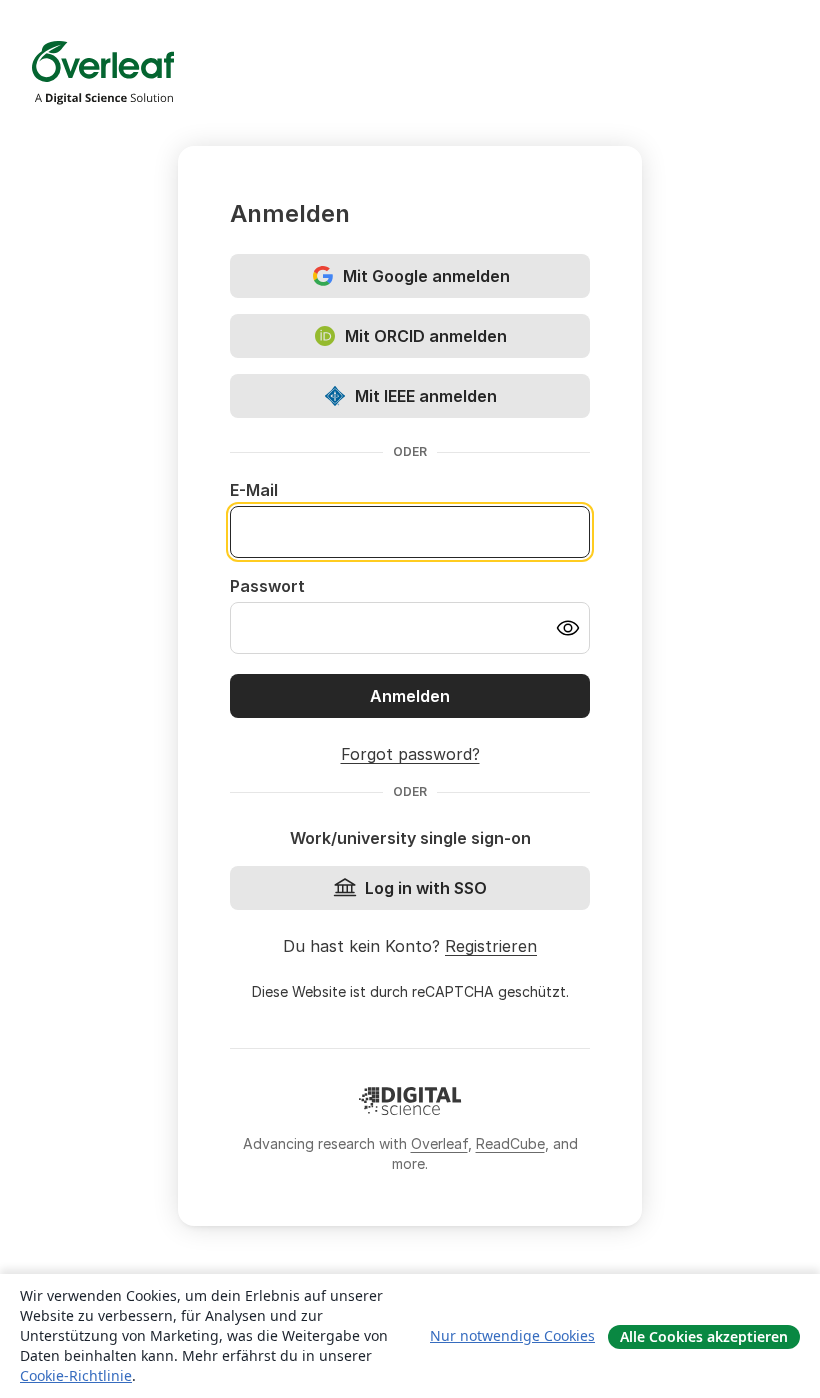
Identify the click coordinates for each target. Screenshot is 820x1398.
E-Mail (254, 490)
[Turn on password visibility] (568, 628)
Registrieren (491, 946)
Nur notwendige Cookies (512, 1335)
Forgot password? (410, 754)
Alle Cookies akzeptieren (704, 1336)
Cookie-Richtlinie (76, 1375)
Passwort (267, 586)
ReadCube (510, 1143)
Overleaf (439, 1143)
